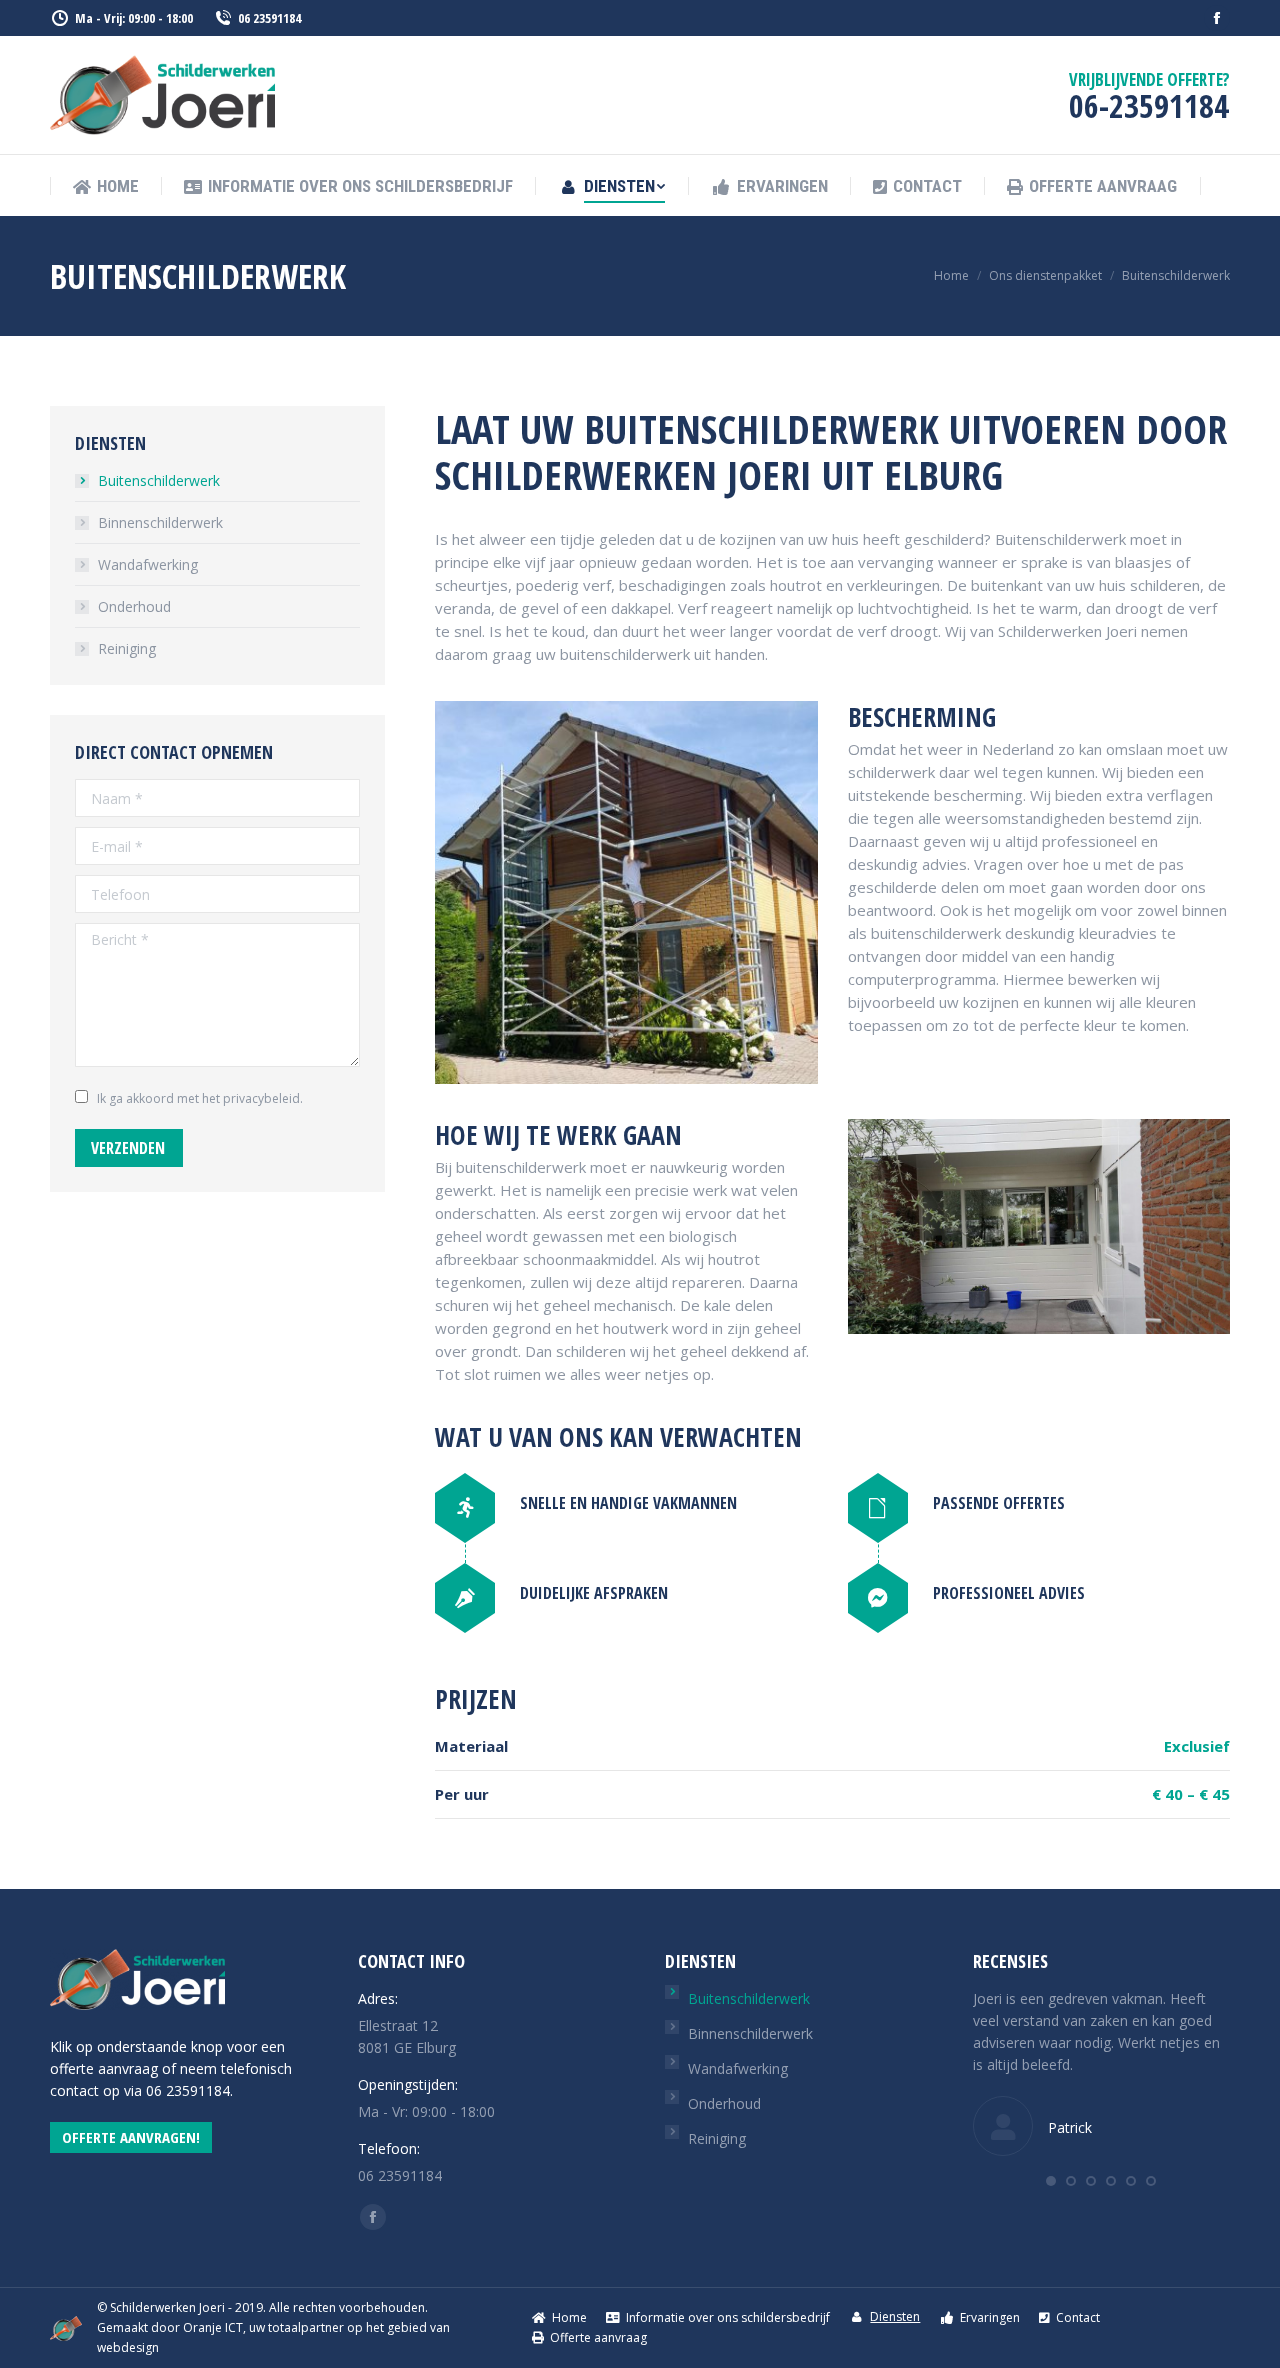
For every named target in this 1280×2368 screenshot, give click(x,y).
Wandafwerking (148, 564)
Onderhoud (134, 606)
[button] (1051, 2181)
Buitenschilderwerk (159, 480)
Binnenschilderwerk (160, 522)
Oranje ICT (213, 2327)
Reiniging (127, 648)
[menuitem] (106, 186)
